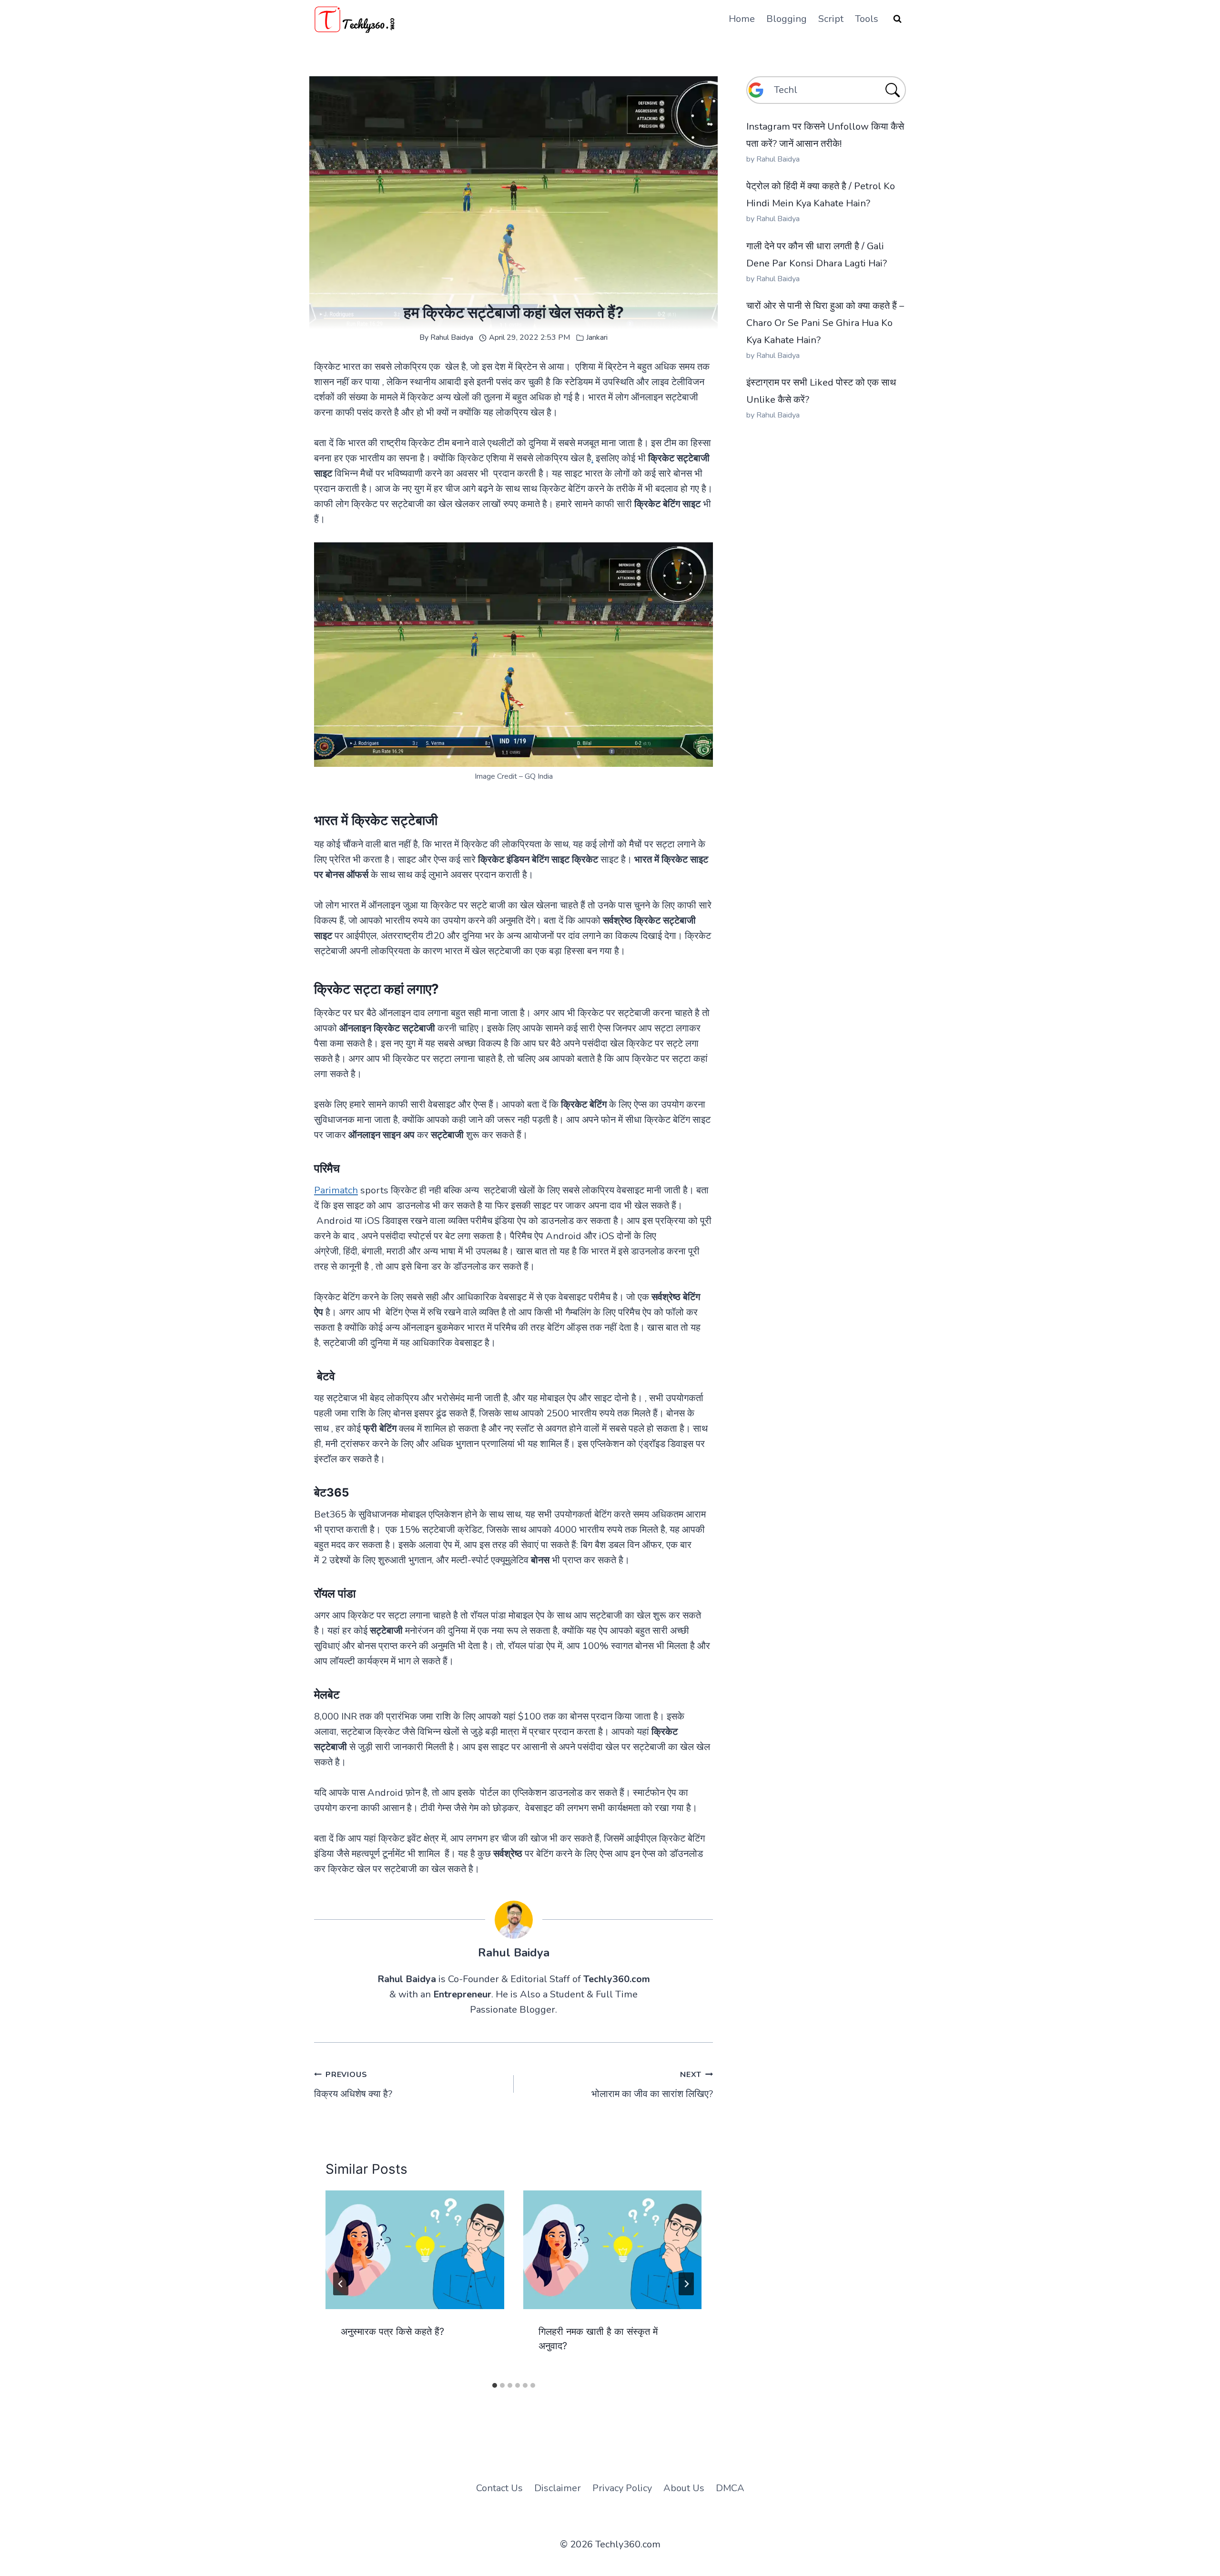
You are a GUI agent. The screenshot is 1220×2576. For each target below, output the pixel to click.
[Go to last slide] (341, 2284)
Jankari (597, 337)
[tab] (495, 2385)
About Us (684, 2488)
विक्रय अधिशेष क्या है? (353, 2085)
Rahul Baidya (452, 337)
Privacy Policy (622, 2488)
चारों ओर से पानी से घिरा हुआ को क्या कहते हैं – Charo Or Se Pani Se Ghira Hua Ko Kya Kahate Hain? (825, 323)
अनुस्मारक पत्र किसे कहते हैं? (392, 2332)
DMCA (730, 2488)
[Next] (686, 2284)
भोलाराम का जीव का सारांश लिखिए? (652, 2085)
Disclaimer (558, 2488)
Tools (867, 19)
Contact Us (499, 2488)
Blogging (787, 19)
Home (742, 19)
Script (831, 19)
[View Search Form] (897, 19)
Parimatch (336, 1190)
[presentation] (415, 2250)
